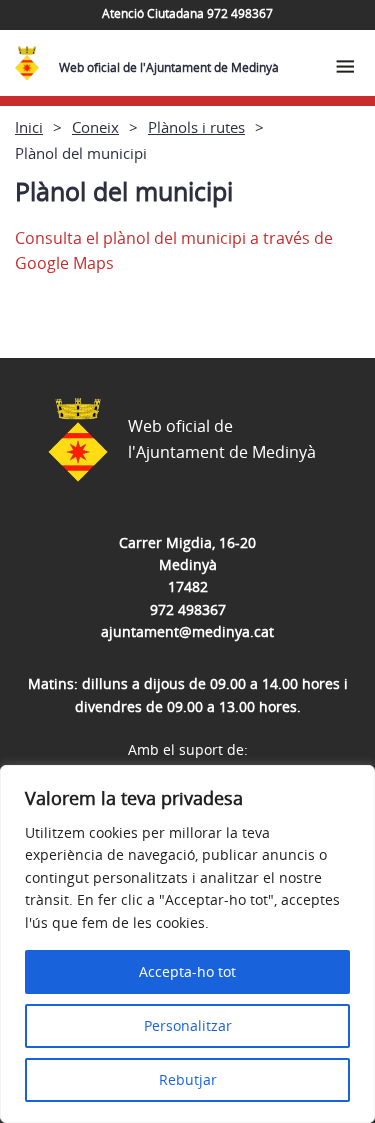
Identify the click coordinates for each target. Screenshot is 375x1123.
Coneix (95, 127)
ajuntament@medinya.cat (187, 631)
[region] (187, 944)
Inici (29, 127)
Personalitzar (188, 1025)
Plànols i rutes (196, 127)
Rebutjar (188, 1079)
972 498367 (188, 609)
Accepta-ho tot (187, 971)
